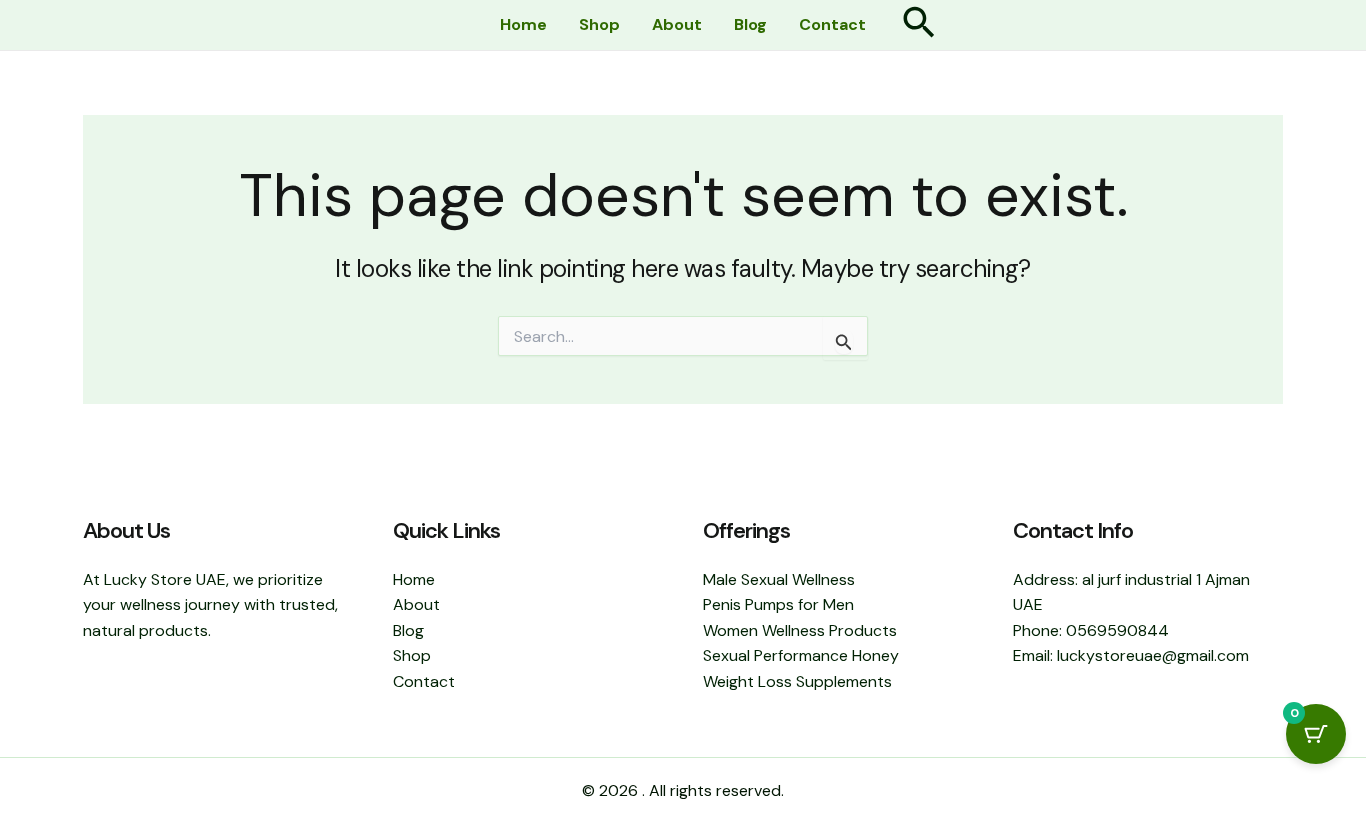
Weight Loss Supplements (797, 681)
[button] (919, 25)
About (677, 24)
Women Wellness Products (800, 630)
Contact (832, 24)
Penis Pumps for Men (778, 604)
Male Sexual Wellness (779, 579)
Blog (750, 24)
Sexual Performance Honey (801, 655)
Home (523, 24)
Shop (599, 24)
